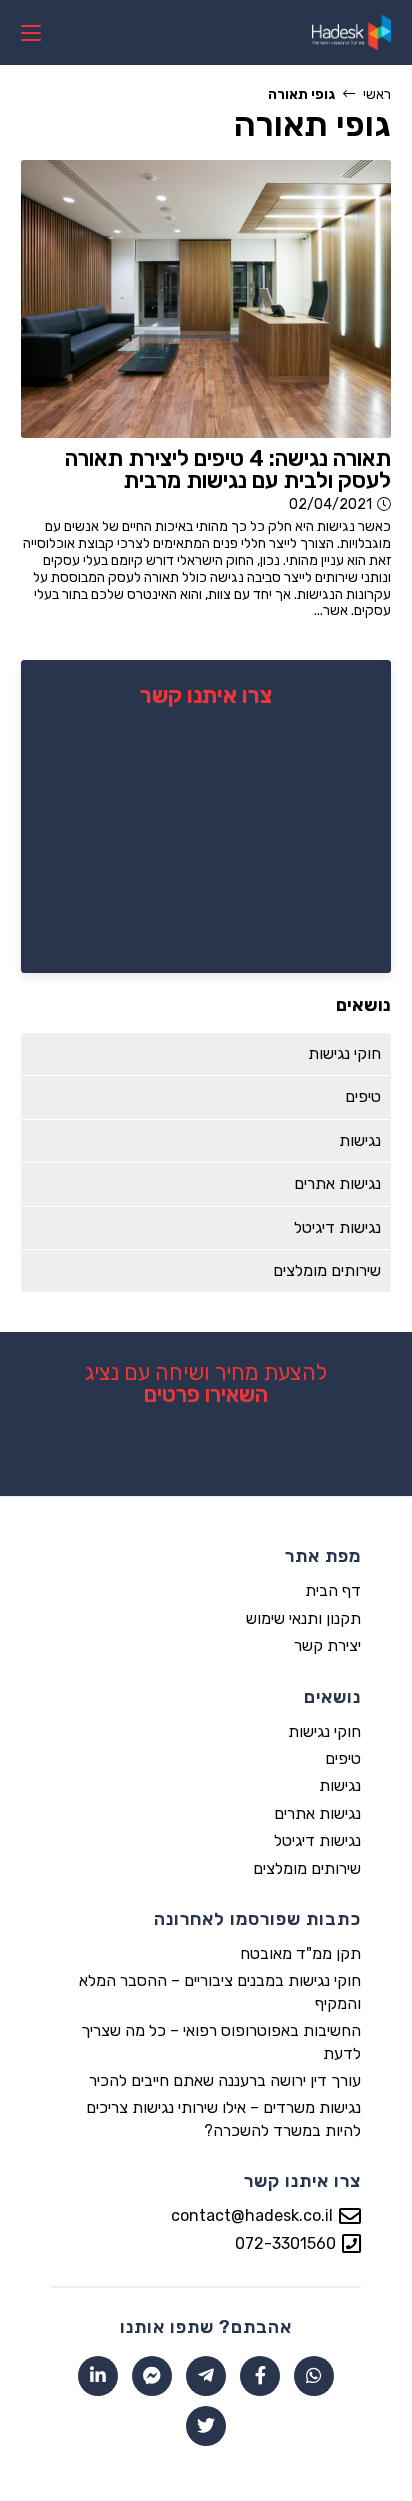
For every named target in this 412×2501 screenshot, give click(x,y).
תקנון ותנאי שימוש (303, 1618)
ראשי (377, 94)
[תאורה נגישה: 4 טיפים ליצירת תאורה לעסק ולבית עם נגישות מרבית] (206, 298)
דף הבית (333, 1590)
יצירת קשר (327, 1645)
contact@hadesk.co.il (252, 2215)
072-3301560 (285, 2243)
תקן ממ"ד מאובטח (300, 1953)
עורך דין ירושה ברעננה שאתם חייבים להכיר (225, 2080)
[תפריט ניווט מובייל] (31, 32)
